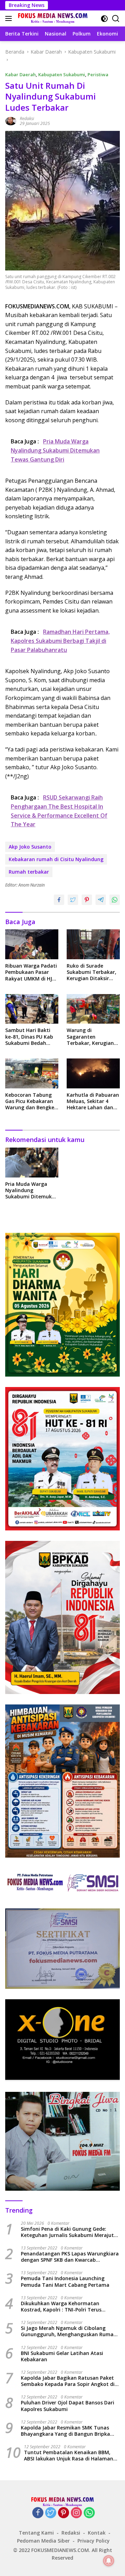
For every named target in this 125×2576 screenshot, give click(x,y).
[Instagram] (76, 2513)
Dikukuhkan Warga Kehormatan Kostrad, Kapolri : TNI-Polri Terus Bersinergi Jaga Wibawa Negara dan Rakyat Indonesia (65, 2307)
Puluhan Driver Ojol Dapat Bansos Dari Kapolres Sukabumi (68, 2406)
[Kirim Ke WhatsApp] (115, 900)
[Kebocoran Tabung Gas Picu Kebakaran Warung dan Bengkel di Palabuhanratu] (32, 1073)
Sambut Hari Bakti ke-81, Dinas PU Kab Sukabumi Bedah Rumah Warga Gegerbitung (29, 1037)
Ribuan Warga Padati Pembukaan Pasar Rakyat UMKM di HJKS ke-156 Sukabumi (32, 972)
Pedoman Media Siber (43, 2541)
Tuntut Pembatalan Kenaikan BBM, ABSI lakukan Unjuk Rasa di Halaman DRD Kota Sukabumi (69, 2456)
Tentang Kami (36, 2533)
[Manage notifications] (109, 2561)
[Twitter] (51, 2513)
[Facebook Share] (59, 900)
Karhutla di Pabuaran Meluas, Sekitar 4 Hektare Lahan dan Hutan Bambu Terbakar (93, 1101)
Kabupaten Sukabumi (62, 74)
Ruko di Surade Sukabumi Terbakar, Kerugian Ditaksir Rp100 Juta (91, 972)
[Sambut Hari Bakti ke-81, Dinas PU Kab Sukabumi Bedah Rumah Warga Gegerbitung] (32, 1009)
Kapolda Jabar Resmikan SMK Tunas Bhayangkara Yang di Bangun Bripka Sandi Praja (65, 2431)
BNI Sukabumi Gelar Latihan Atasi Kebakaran (62, 2356)
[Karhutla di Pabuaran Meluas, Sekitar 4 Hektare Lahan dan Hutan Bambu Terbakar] (93, 1073)
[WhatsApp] (89, 2513)
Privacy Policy (94, 2541)
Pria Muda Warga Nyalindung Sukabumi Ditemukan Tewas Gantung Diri (32, 1191)
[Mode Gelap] (104, 19)
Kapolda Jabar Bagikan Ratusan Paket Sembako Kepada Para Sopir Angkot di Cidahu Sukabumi (68, 2381)
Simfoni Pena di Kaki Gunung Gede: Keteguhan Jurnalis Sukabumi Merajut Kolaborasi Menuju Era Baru (67, 2232)
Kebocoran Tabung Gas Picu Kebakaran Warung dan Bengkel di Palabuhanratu (30, 1101)
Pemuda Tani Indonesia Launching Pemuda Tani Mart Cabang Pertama (65, 2282)
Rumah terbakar (29, 872)
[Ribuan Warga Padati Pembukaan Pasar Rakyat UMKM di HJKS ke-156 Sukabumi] (32, 944)
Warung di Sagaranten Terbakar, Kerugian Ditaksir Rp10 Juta (90, 1037)
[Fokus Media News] (52, 18)
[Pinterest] (64, 2513)
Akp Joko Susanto (30, 847)
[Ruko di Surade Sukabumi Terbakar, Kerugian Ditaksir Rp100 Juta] (93, 944)
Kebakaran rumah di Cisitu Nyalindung (56, 859)
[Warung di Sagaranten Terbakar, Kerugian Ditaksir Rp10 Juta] (93, 1009)
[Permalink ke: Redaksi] (11, 121)
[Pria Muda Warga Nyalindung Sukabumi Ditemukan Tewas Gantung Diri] (32, 1163)
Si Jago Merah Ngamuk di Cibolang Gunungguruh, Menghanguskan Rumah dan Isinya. (69, 2331)
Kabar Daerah (20, 74)
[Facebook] (38, 2513)
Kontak (97, 2533)
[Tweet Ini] (73, 900)
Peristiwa (98, 74)
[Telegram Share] (101, 900)
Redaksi (27, 119)
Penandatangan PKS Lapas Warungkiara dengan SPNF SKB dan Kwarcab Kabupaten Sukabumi (70, 2257)
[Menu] (10, 18)
